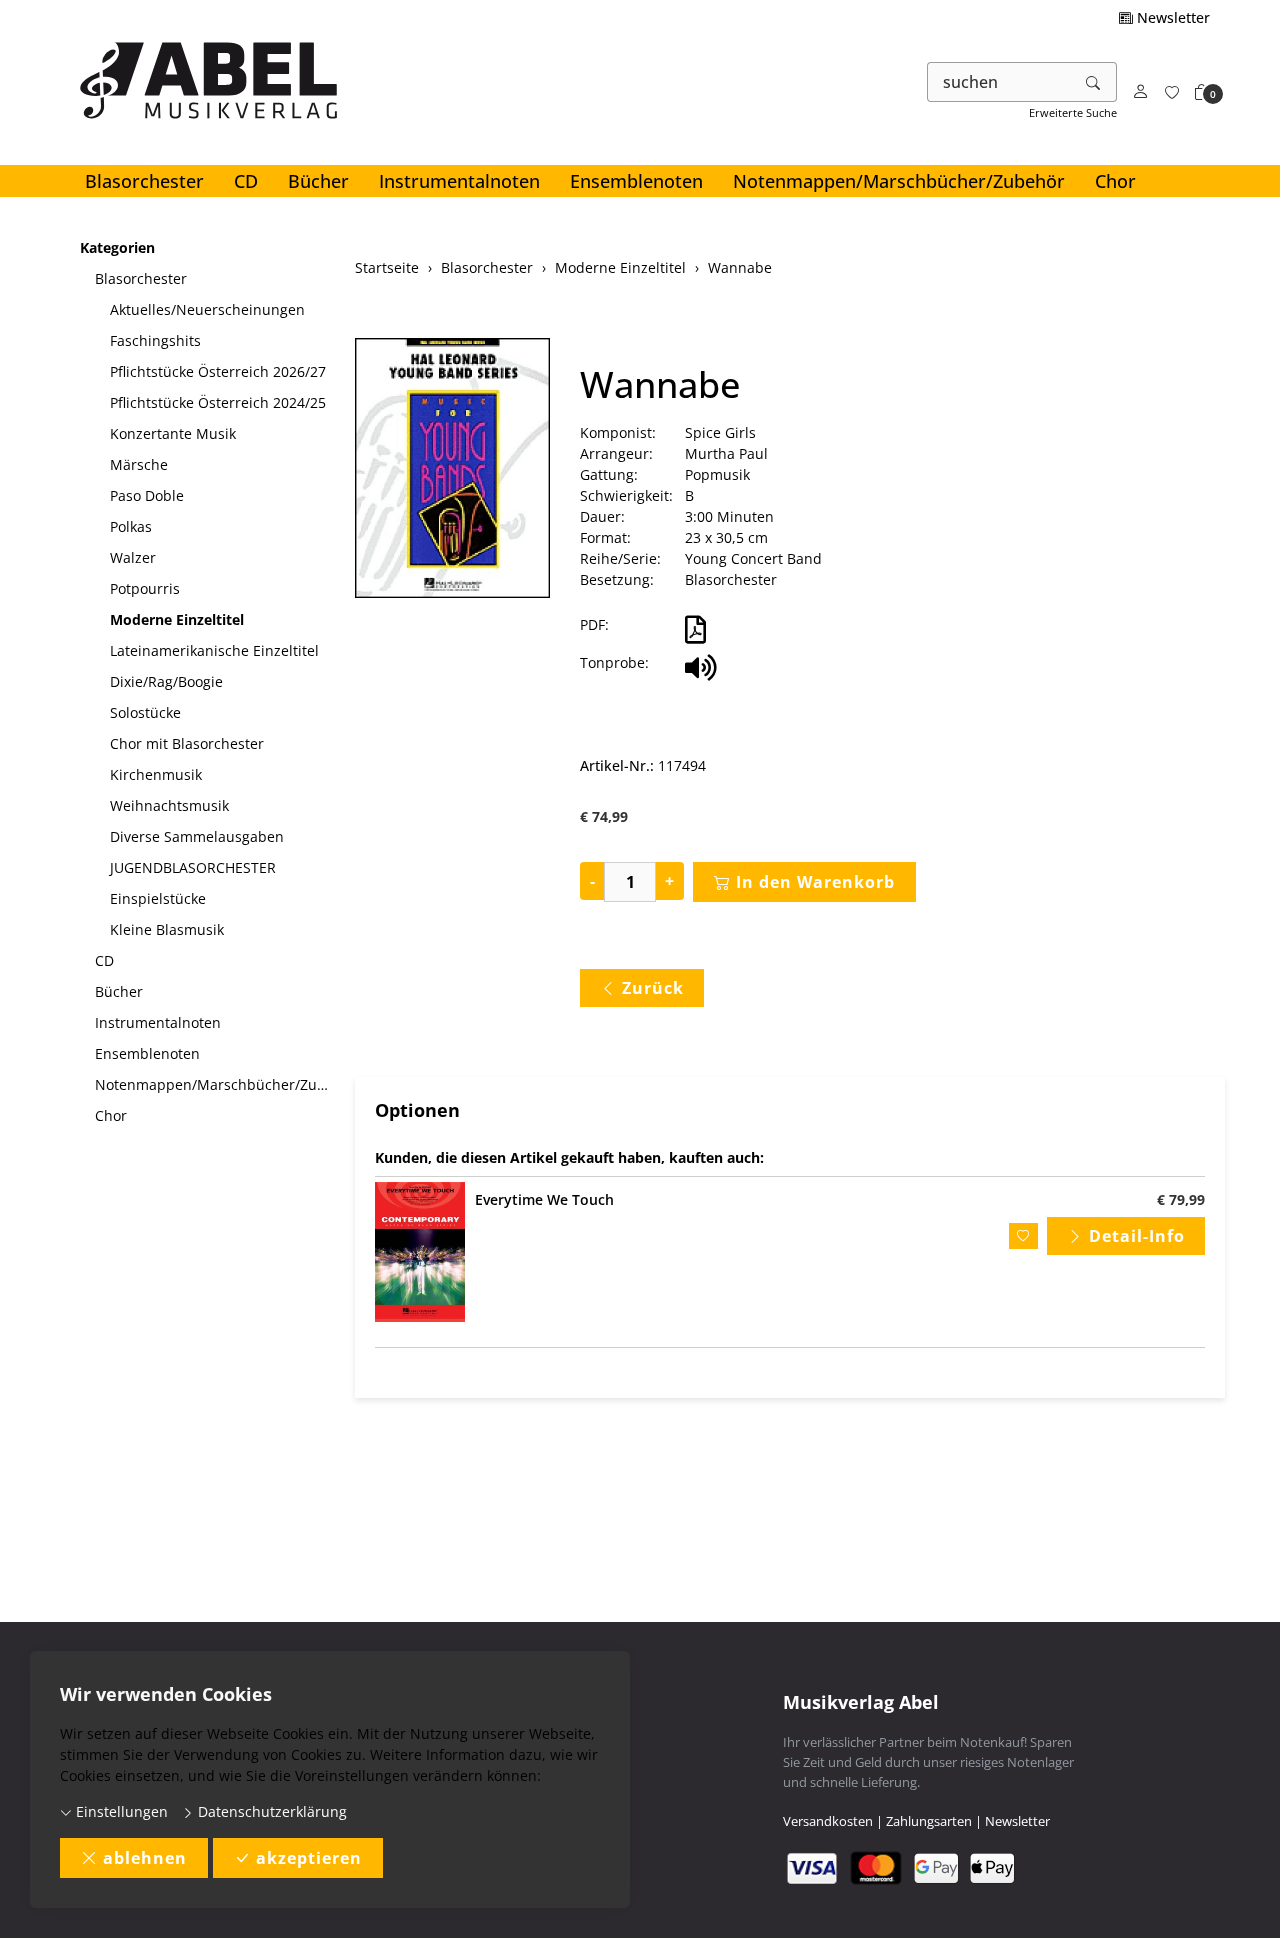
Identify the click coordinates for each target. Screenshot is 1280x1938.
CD (246, 181)
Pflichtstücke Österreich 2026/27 (218, 371)
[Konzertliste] (1172, 92)
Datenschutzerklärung (270, 1811)
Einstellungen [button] (120, 1811)
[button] (1202, 92)
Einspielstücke (158, 898)
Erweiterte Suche (1073, 112)
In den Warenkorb (815, 882)
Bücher (318, 181)
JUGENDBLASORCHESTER (193, 867)
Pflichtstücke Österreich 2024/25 (218, 402)
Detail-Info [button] (1137, 1236)
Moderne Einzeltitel (177, 619)
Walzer (133, 557)
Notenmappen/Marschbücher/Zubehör (899, 181)
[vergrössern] (453, 471)
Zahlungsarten (929, 1821)
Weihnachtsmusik (169, 805)
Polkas (131, 526)
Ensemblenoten (636, 181)
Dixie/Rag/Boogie (166, 681)
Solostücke (145, 712)
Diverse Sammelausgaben (197, 836)
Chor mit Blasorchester (187, 743)
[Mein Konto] (1141, 92)
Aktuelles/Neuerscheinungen (207, 309)
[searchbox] (999, 82)
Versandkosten (828, 1821)
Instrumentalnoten (459, 181)
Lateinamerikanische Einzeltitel (214, 650)
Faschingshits (155, 340)
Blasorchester (144, 181)
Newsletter (1171, 17)
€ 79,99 (1181, 1199)
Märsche (139, 464)
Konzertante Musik (173, 433)
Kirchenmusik (156, 774)
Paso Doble (147, 495)
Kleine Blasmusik (167, 929)
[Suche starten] (1094, 82)
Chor (1115, 181)
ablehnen (145, 1858)
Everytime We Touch (544, 1199)
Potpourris (145, 588)
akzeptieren (309, 1858)
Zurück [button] (653, 988)
